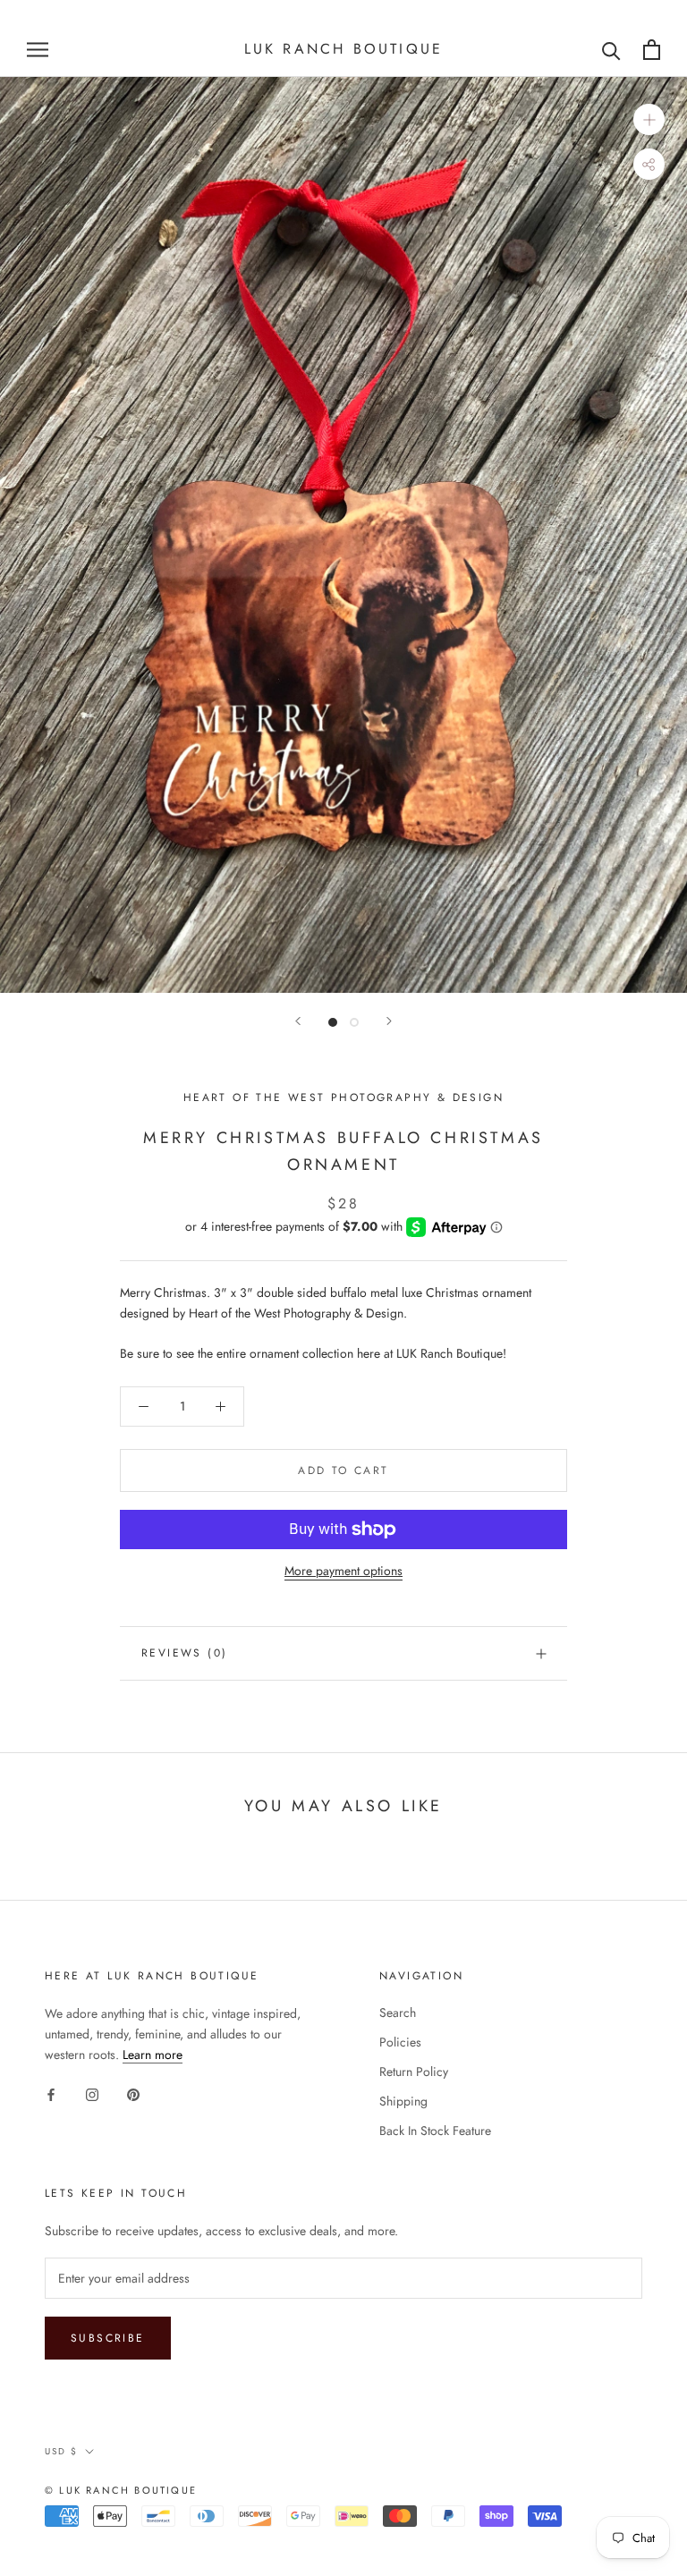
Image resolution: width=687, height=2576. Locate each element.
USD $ (61, 2451)
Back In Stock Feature (435, 2131)
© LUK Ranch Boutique (121, 2490)
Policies (400, 2042)
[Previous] (298, 1021)
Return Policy (414, 2072)
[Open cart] (652, 50)
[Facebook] (51, 2093)
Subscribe (108, 2338)
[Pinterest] (133, 2093)
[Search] (611, 50)
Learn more (153, 2055)
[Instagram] (92, 2093)
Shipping (403, 2101)
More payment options (343, 1571)
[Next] (389, 1021)
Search (398, 2012)
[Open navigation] (38, 50)
